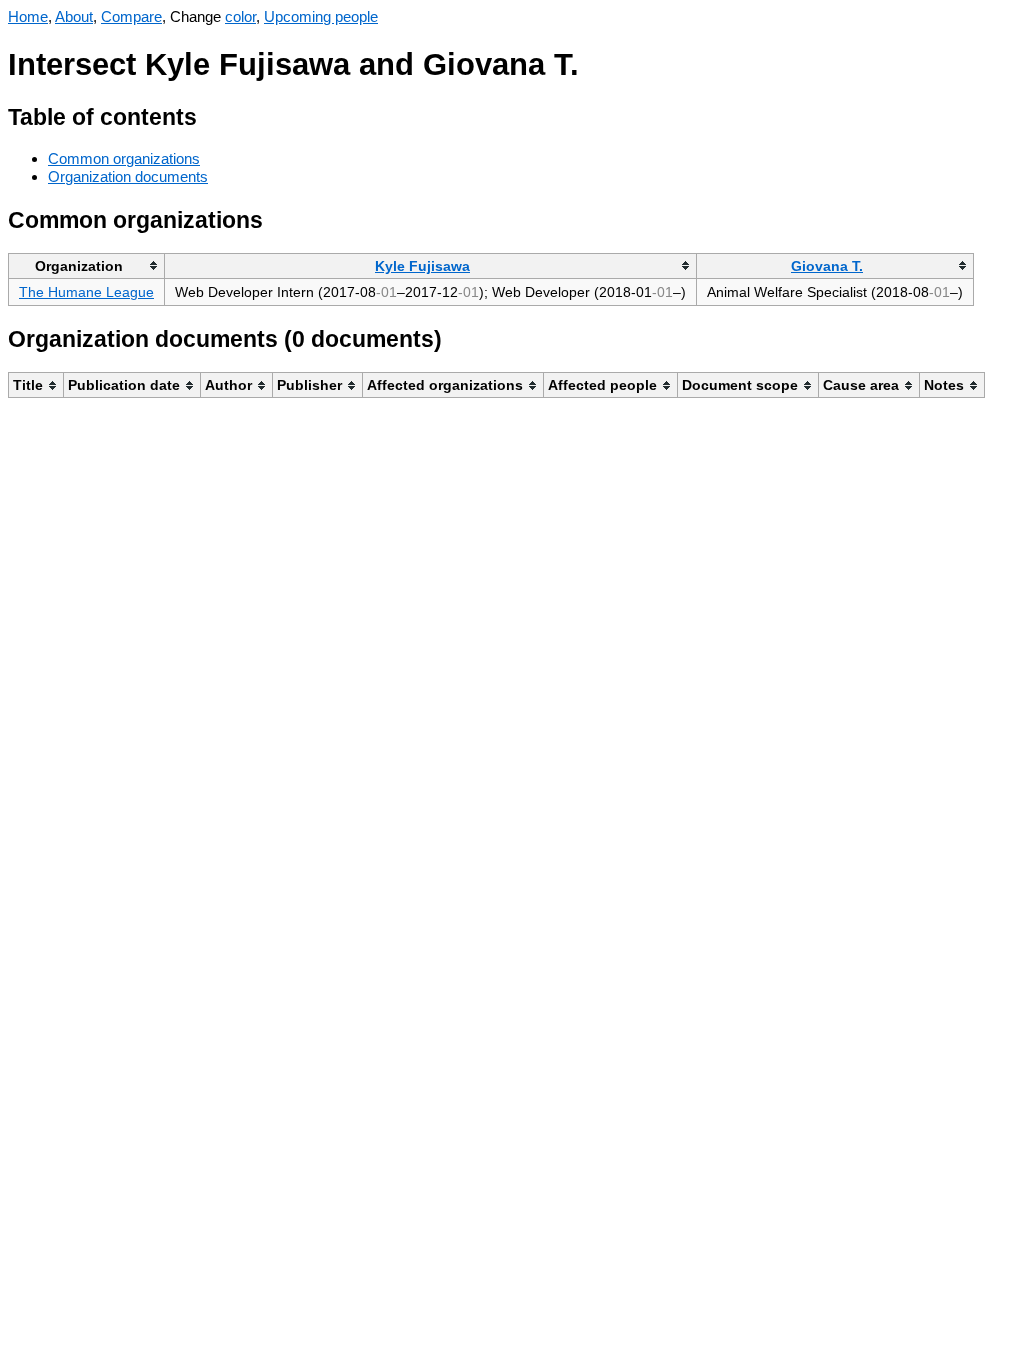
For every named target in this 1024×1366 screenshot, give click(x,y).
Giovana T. (827, 266)
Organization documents (128, 176)
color (240, 16)
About (74, 16)
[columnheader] (87, 265)
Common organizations (124, 158)
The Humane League (86, 292)
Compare (131, 16)
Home (28, 16)
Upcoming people (321, 16)
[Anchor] (212, 114)
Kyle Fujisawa (422, 266)
